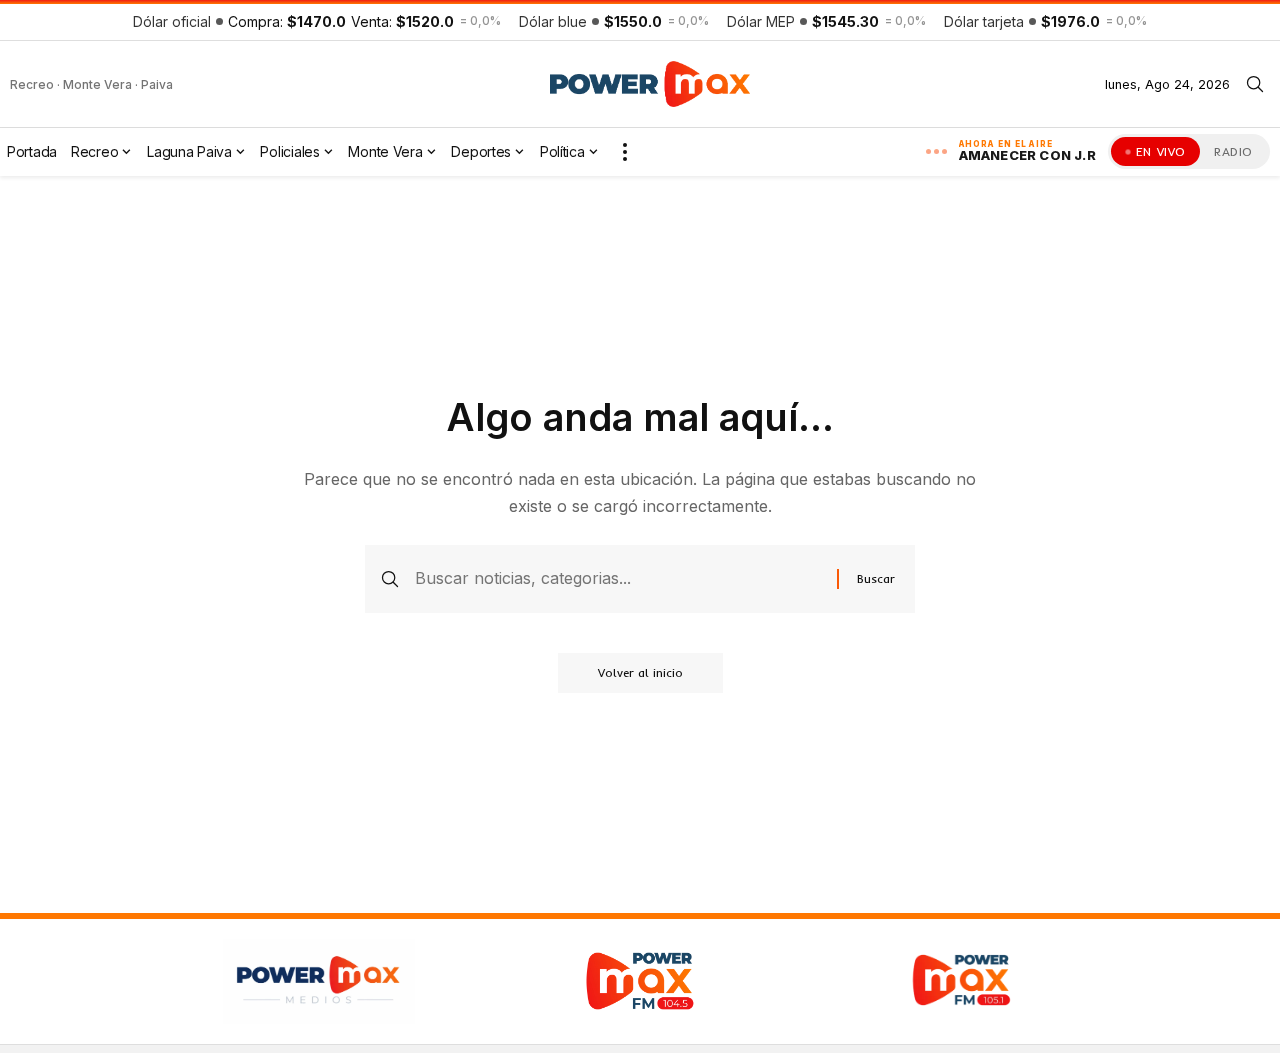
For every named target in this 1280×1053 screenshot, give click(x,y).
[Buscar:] (618, 578)
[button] (1255, 84)
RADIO (1233, 151)
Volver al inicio (640, 672)
